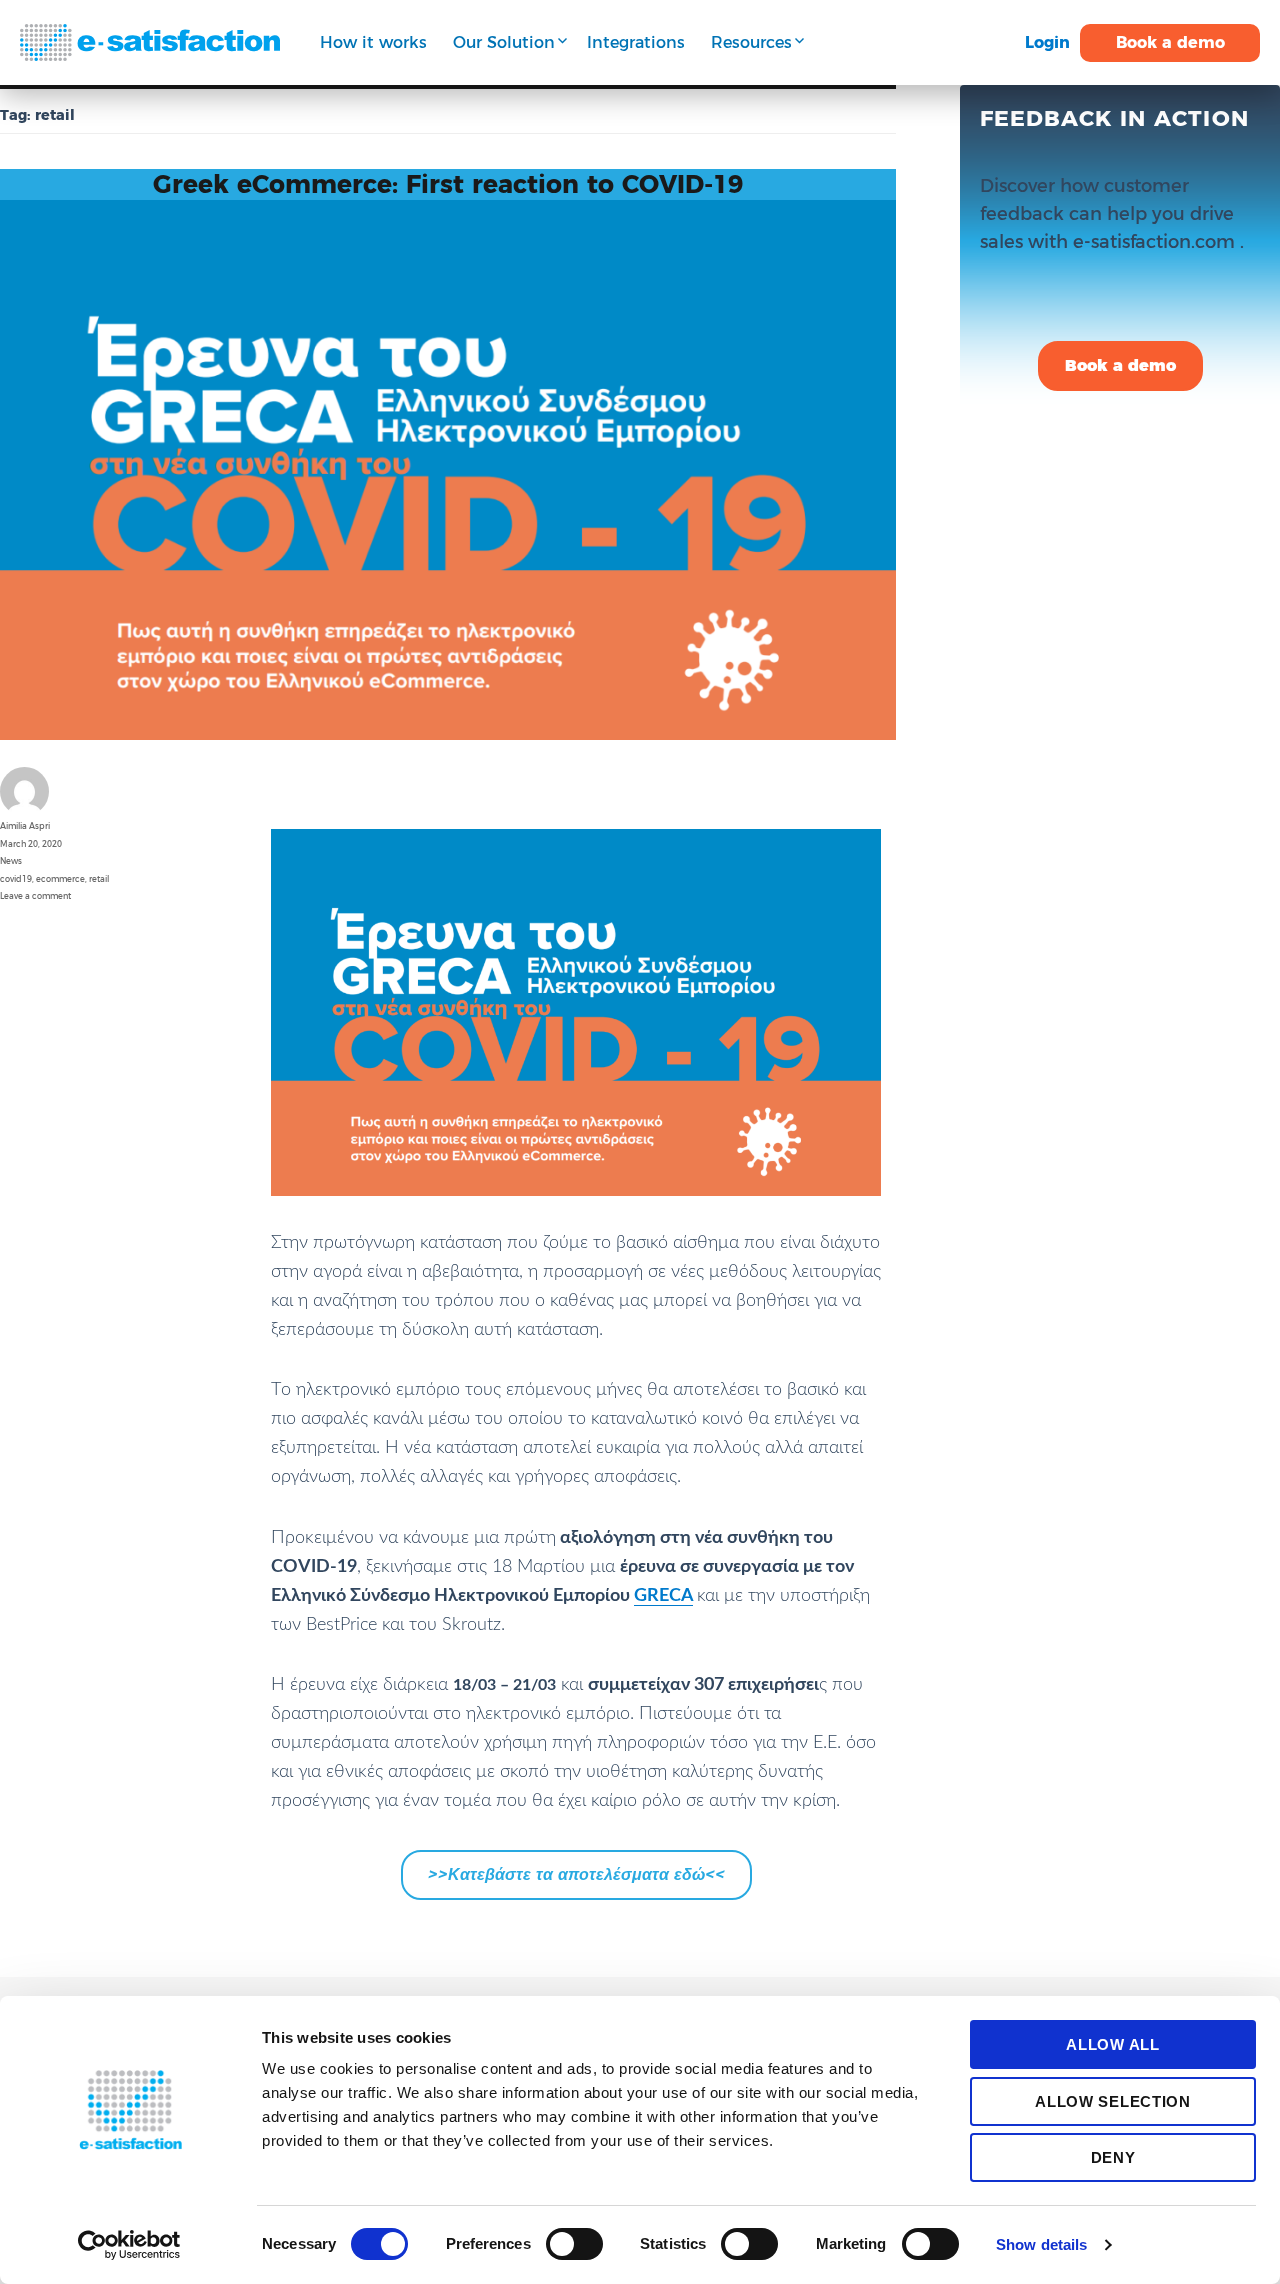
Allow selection (1113, 2101)
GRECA (663, 1596)
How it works (373, 42)
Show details (1041, 2244)
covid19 (16, 879)
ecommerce (60, 879)
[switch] (574, 2244)
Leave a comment (35, 896)
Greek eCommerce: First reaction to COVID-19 (448, 184)
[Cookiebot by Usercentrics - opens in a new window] (129, 2245)
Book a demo (1170, 42)
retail (99, 879)
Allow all (1112, 2044)
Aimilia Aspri (25, 826)
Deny (1113, 2157)
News (11, 861)
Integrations (636, 42)
